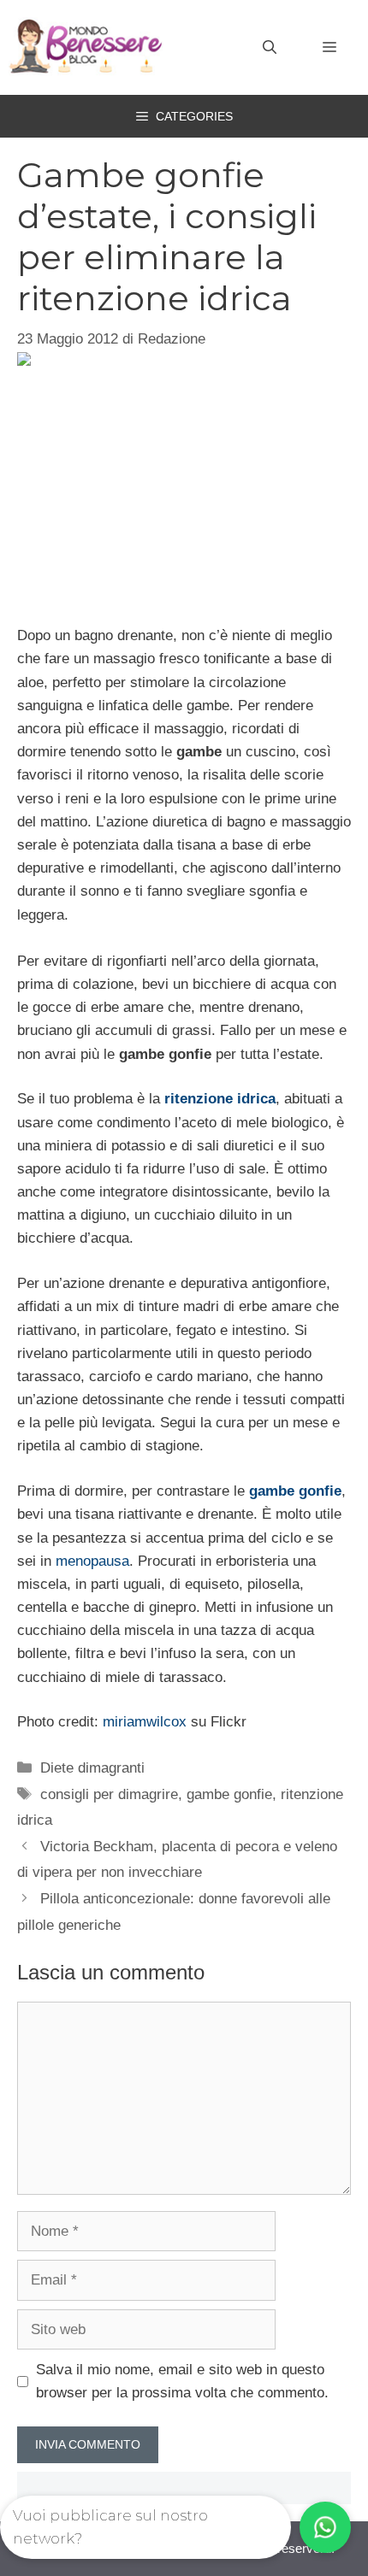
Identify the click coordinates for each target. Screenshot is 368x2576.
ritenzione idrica (220, 1099)
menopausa (92, 1561)
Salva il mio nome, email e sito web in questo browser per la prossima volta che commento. (182, 2381)
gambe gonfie (295, 1491)
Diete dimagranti (92, 1768)
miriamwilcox (145, 1722)
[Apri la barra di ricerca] (270, 48)
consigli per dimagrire (109, 1794)
